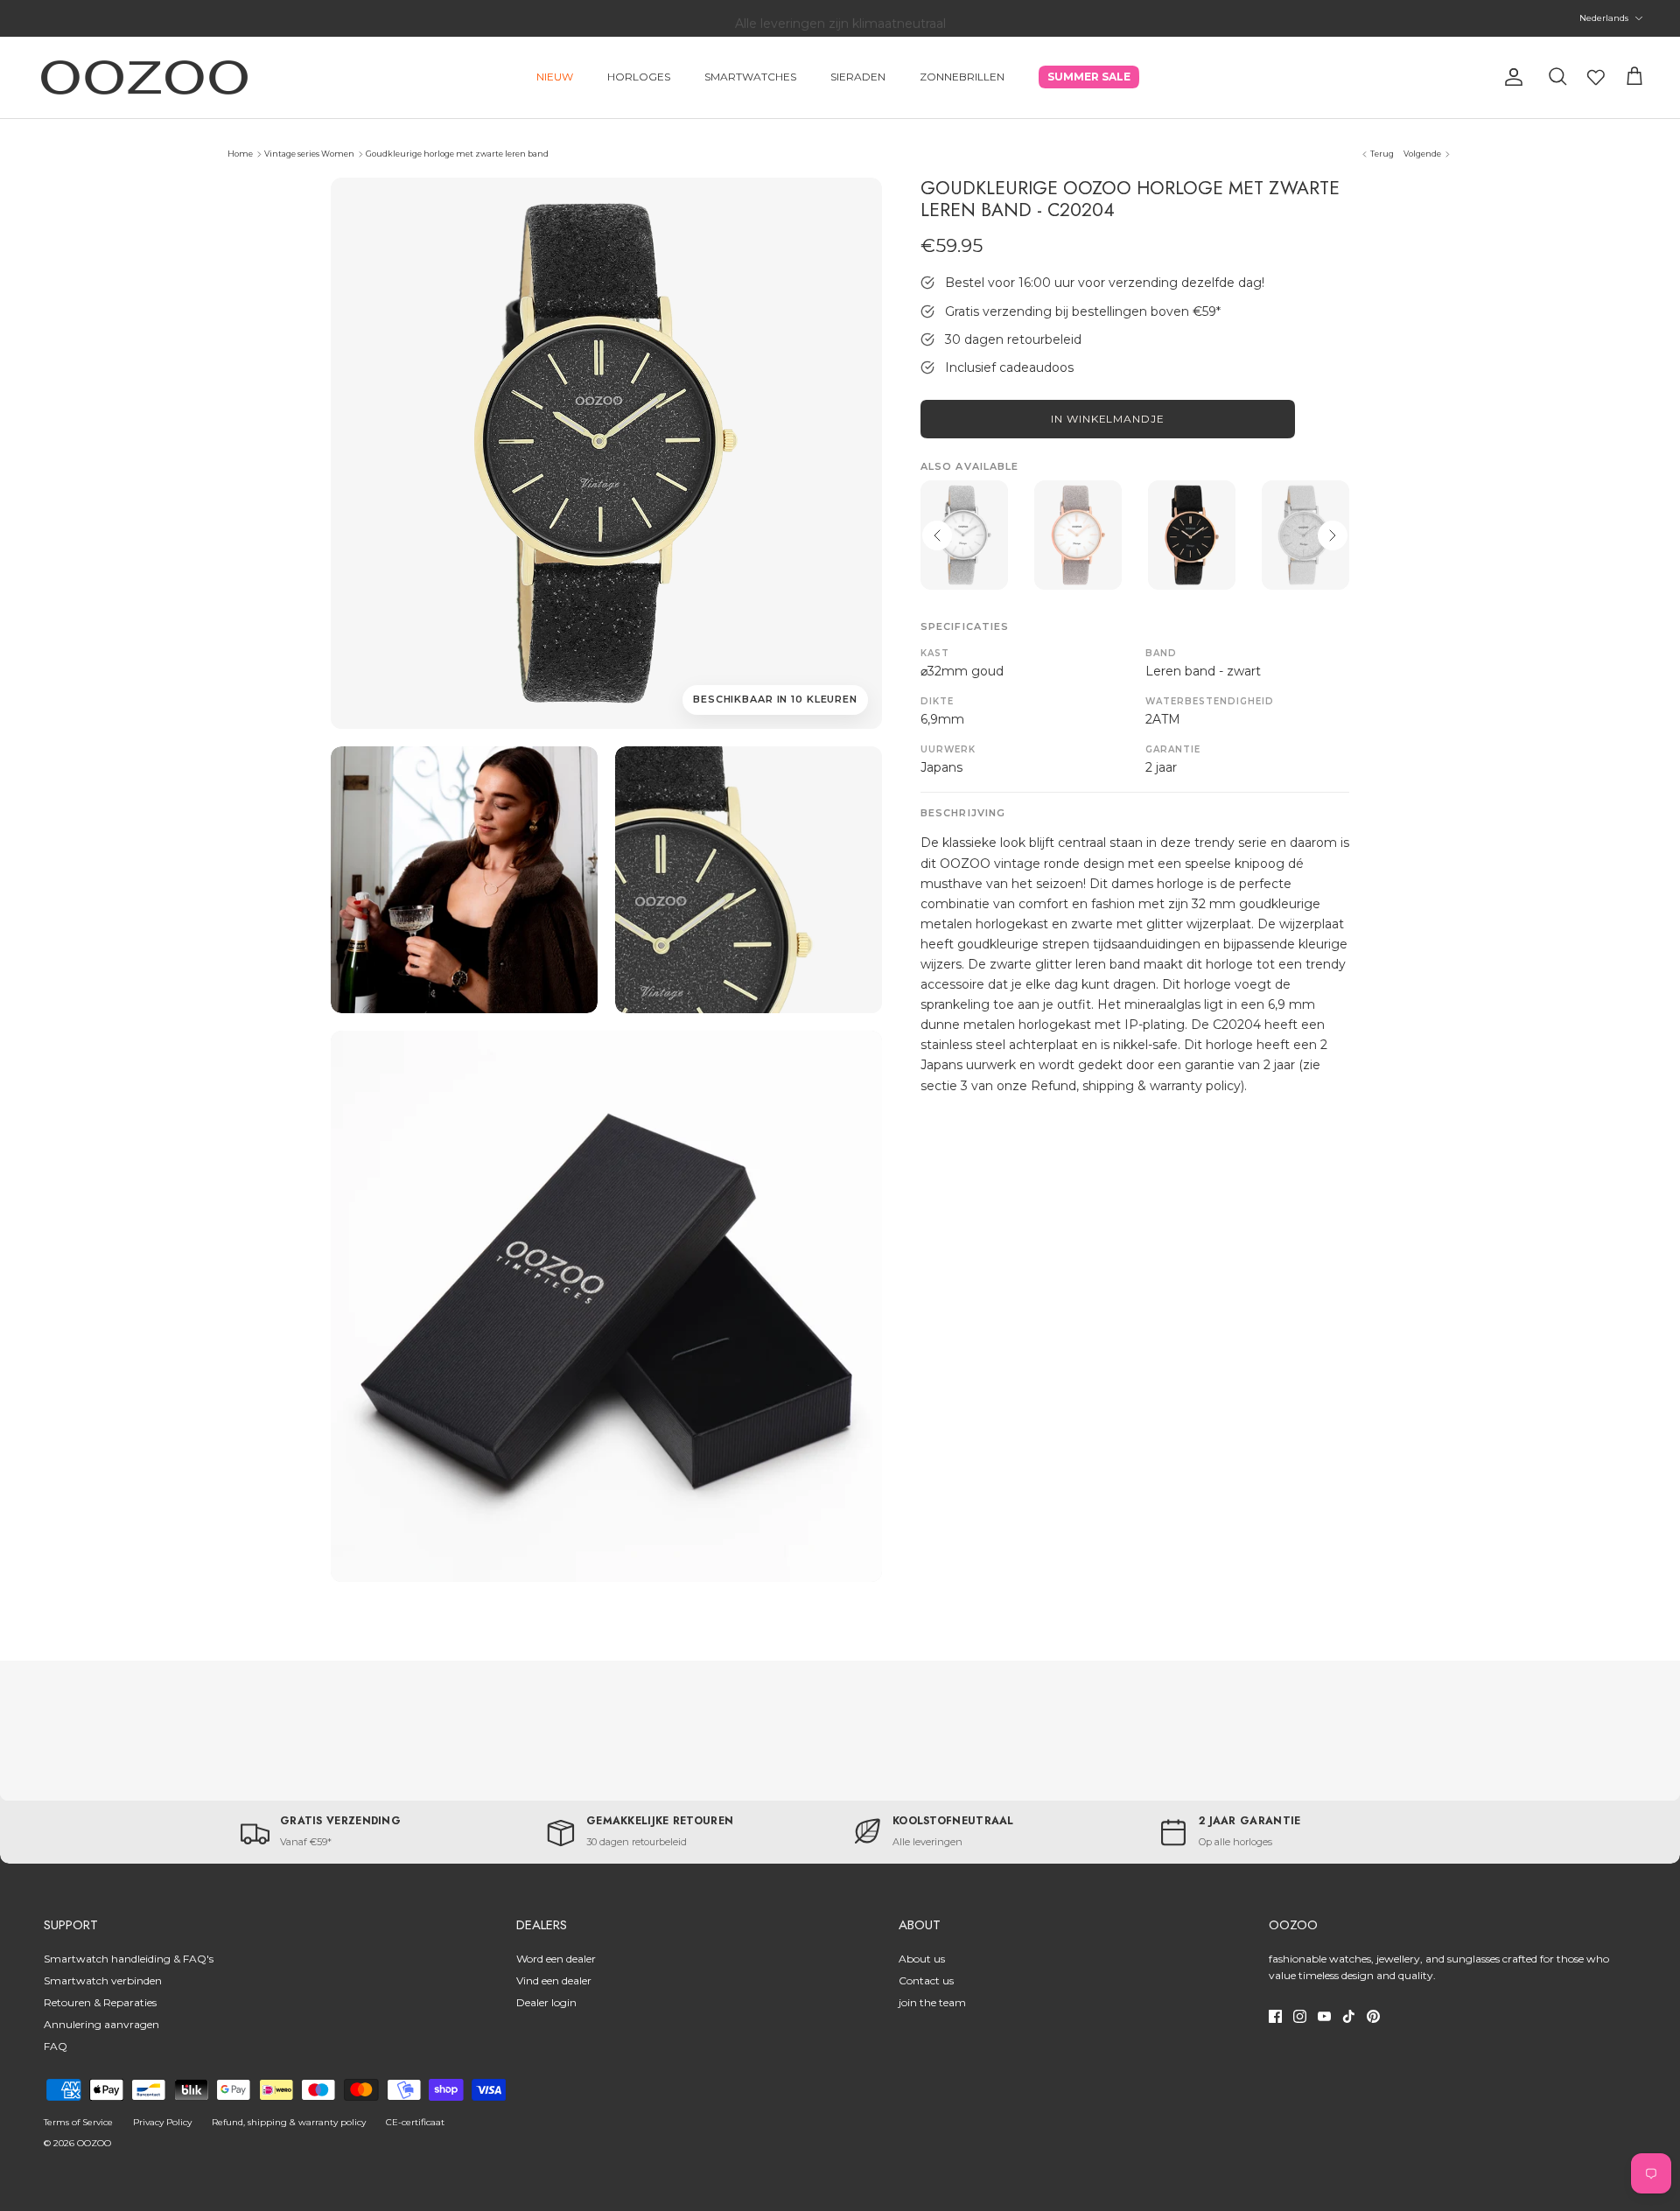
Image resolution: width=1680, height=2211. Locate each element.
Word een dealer (556, 1959)
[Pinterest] (1373, 2016)
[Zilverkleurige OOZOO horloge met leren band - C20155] (964, 535)
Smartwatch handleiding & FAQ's (129, 1959)
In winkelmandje (1108, 419)
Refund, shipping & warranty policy (289, 2122)
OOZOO (94, 2143)
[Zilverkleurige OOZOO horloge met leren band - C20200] (1305, 535)
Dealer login (546, 2002)
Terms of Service (78, 2122)
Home (240, 154)
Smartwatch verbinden (103, 1980)
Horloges (639, 77)
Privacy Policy (162, 2122)
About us (922, 1959)
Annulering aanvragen (101, 2024)
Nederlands (1604, 18)
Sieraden (858, 77)
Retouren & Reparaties (100, 2002)
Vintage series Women (309, 154)
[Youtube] (1324, 2016)
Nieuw (555, 77)
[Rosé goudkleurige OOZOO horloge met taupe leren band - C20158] (1078, 535)
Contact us (926, 1980)
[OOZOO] (144, 77)
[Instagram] (1300, 2016)
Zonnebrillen (962, 77)
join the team (932, 2002)
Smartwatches (750, 77)
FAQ (56, 2046)
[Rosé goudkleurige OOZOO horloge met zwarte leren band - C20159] (1192, 535)
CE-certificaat (415, 2122)
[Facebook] (1275, 2016)
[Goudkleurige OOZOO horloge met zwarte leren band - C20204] (464, 880)
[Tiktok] (1349, 2016)
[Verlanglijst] (1596, 77)
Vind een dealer (554, 1980)
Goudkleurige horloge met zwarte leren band (457, 154)
